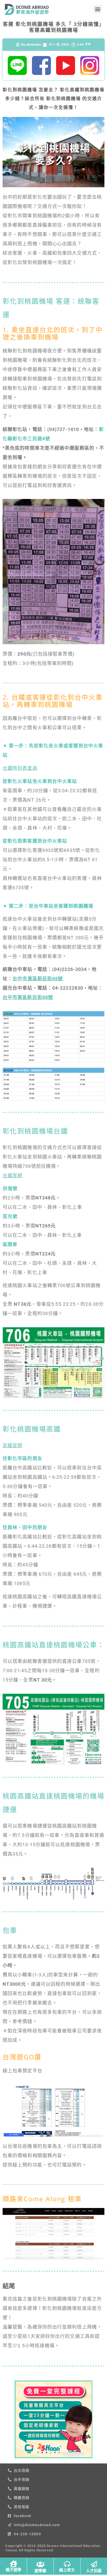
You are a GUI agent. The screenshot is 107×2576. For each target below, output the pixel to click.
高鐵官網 (12, 1445)
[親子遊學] (13, 2564)
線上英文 (67, 2570)
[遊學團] (40, 2564)
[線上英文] (67, 2564)
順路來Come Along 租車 (42, 2199)
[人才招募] (94, 2564)
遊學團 (40, 2571)
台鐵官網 (12, 1175)
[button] (98, 9)
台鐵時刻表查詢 (20, 768)
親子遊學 (14, 2570)
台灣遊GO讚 (22, 2057)
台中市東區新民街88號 (38, 979)
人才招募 (94, 2571)
